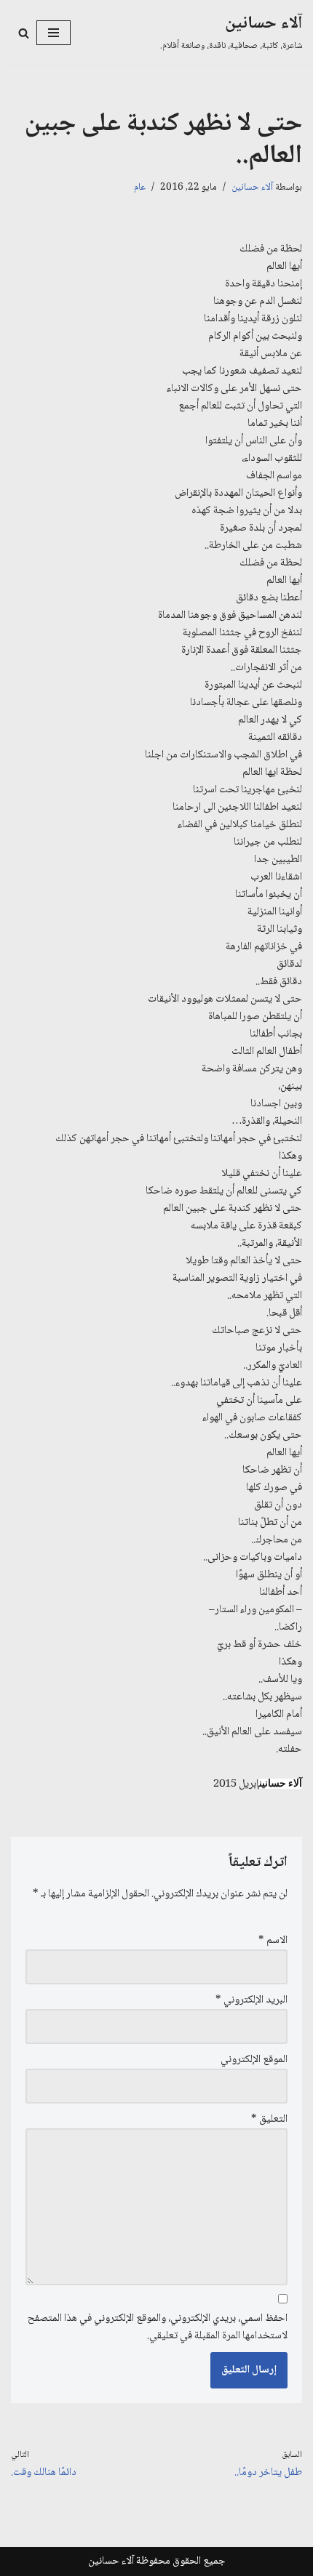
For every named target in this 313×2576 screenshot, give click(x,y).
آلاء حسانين (252, 188)
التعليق (269, 2120)
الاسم (273, 1941)
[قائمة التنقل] (54, 33)
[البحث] (24, 33)
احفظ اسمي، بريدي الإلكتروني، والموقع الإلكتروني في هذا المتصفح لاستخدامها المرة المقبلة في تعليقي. (158, 2327)
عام (140, 188)
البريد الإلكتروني (251, 2000)
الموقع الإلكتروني (254, 2060)
